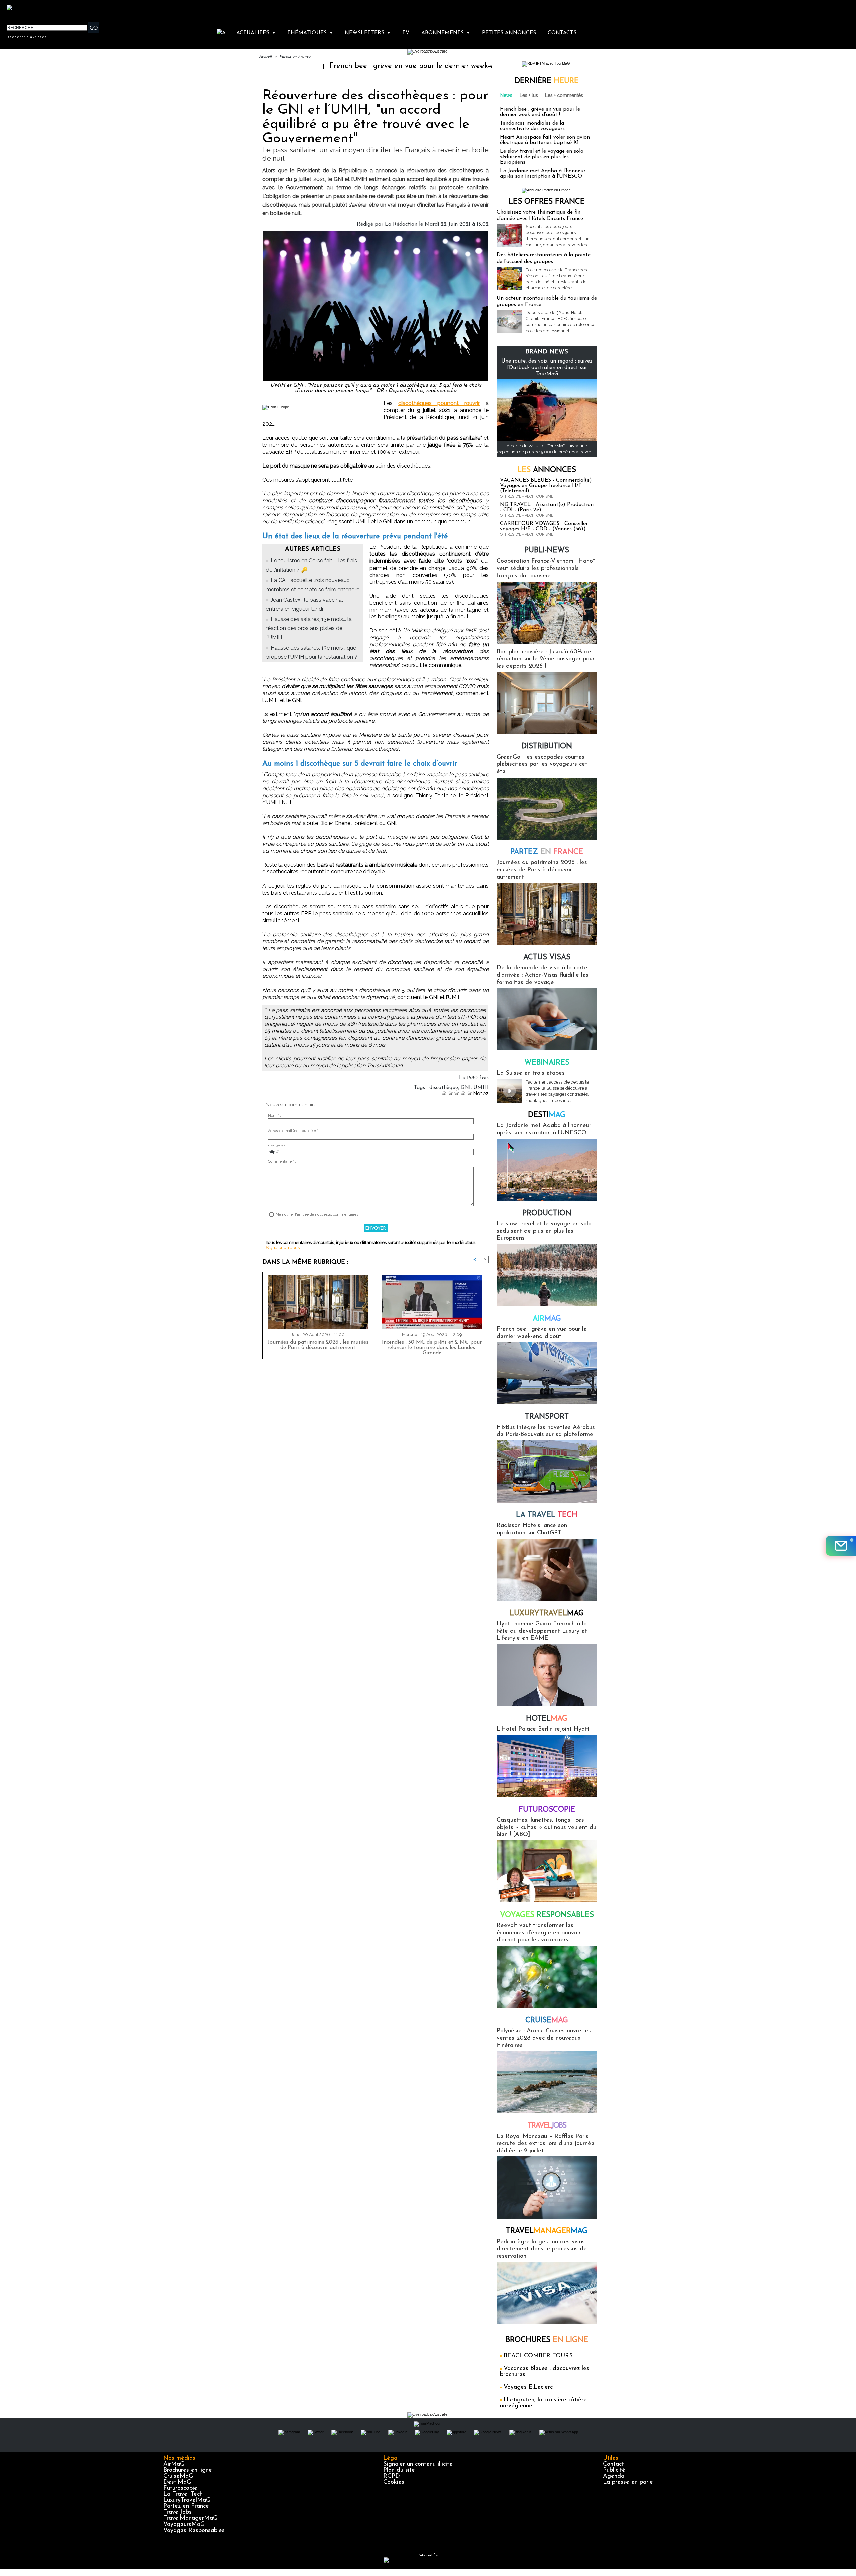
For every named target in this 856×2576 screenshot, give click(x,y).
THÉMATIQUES (310, 33)
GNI (466, 1088)
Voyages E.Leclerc (528, 2387)
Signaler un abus (283, 1248)
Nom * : (274, 1115)
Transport (547, 1417)
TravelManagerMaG (190, 2518)
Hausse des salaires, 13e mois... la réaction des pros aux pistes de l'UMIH (309, 628)
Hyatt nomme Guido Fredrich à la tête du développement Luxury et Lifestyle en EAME (542, 1631)
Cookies (394, 2482)
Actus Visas (547, 958)
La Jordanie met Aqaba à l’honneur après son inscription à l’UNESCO (543, 174)
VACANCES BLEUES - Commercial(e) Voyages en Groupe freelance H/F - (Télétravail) (546, 486)
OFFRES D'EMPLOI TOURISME (527, 496)
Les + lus (529, 95)
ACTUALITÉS (256, 33)
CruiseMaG (178, 2476)
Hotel (547, 1719)
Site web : (276, 1146)
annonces (547, 470)
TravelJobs (177, 2512)
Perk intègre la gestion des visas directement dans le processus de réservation (542, 2249)
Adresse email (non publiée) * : (294, 1131)
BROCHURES (547, 2340)
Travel (547, 2126)
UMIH (481, 1088)
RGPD (392, 2476)
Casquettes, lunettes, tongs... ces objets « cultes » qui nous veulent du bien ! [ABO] (546, 1827)
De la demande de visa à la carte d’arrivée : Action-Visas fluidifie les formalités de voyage (543, 975)
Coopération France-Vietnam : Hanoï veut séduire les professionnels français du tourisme (546, 569)
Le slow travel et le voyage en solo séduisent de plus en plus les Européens (542, 157)
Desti (547, 1115)
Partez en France (295, 57)
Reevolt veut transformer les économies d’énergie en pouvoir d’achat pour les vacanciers (539, 1933)
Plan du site (399, 2470)
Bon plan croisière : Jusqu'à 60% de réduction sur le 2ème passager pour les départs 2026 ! (546, 659)
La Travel (547, 1515)
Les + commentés (564, 95)
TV (406, 33)
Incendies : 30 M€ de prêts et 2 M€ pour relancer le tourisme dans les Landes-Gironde (432, 1348)
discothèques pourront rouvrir (439, 403)
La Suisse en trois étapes (531, 1073)
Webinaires (547, 1063)
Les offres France (547, 202)
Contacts (562, 33)
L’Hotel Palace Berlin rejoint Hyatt (543, 1729)
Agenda (614, 2476)
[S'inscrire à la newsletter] (841, 1546)
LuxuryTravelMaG (187, 2500)
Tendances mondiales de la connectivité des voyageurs (532, 126)
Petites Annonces (509, 33)
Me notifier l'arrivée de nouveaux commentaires (317, 1214)
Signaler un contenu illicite (418, 2464)
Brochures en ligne (188, 2470)
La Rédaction (401, 224)
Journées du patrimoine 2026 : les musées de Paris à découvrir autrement (318, 1345)
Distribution (547, 747)
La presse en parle (628, 2482)
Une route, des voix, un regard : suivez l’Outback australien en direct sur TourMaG (547, 368)
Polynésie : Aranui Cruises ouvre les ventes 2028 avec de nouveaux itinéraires (544, 2038)
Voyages (547, 1915)
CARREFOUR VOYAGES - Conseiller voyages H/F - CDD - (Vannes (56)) (544, 526)
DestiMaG (177, 2482)
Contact (613, 2464)
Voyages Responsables (194, 2531)
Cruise (547, 2020)
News (506, 95)
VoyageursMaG (184, 2525)
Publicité (614, 2470)
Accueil (265, 57)
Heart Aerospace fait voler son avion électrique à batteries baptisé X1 (545, 140)
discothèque (444, 1088)
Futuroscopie (547, 1810)
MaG (547, 1613)
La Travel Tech (183, 2494)
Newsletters (368, 33)
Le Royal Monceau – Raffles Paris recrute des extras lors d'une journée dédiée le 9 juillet (546, 2144)
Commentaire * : (282, 1162)
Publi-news (547, 551)
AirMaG (174, 2464)
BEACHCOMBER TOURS (538, 2356)
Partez (547, 852)
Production (547, 1213)
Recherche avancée (27, 37)
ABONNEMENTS (446, 33)
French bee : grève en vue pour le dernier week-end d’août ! (315, 66)
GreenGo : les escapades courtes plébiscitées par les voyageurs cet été (542, 765)
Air (547, 1319)
